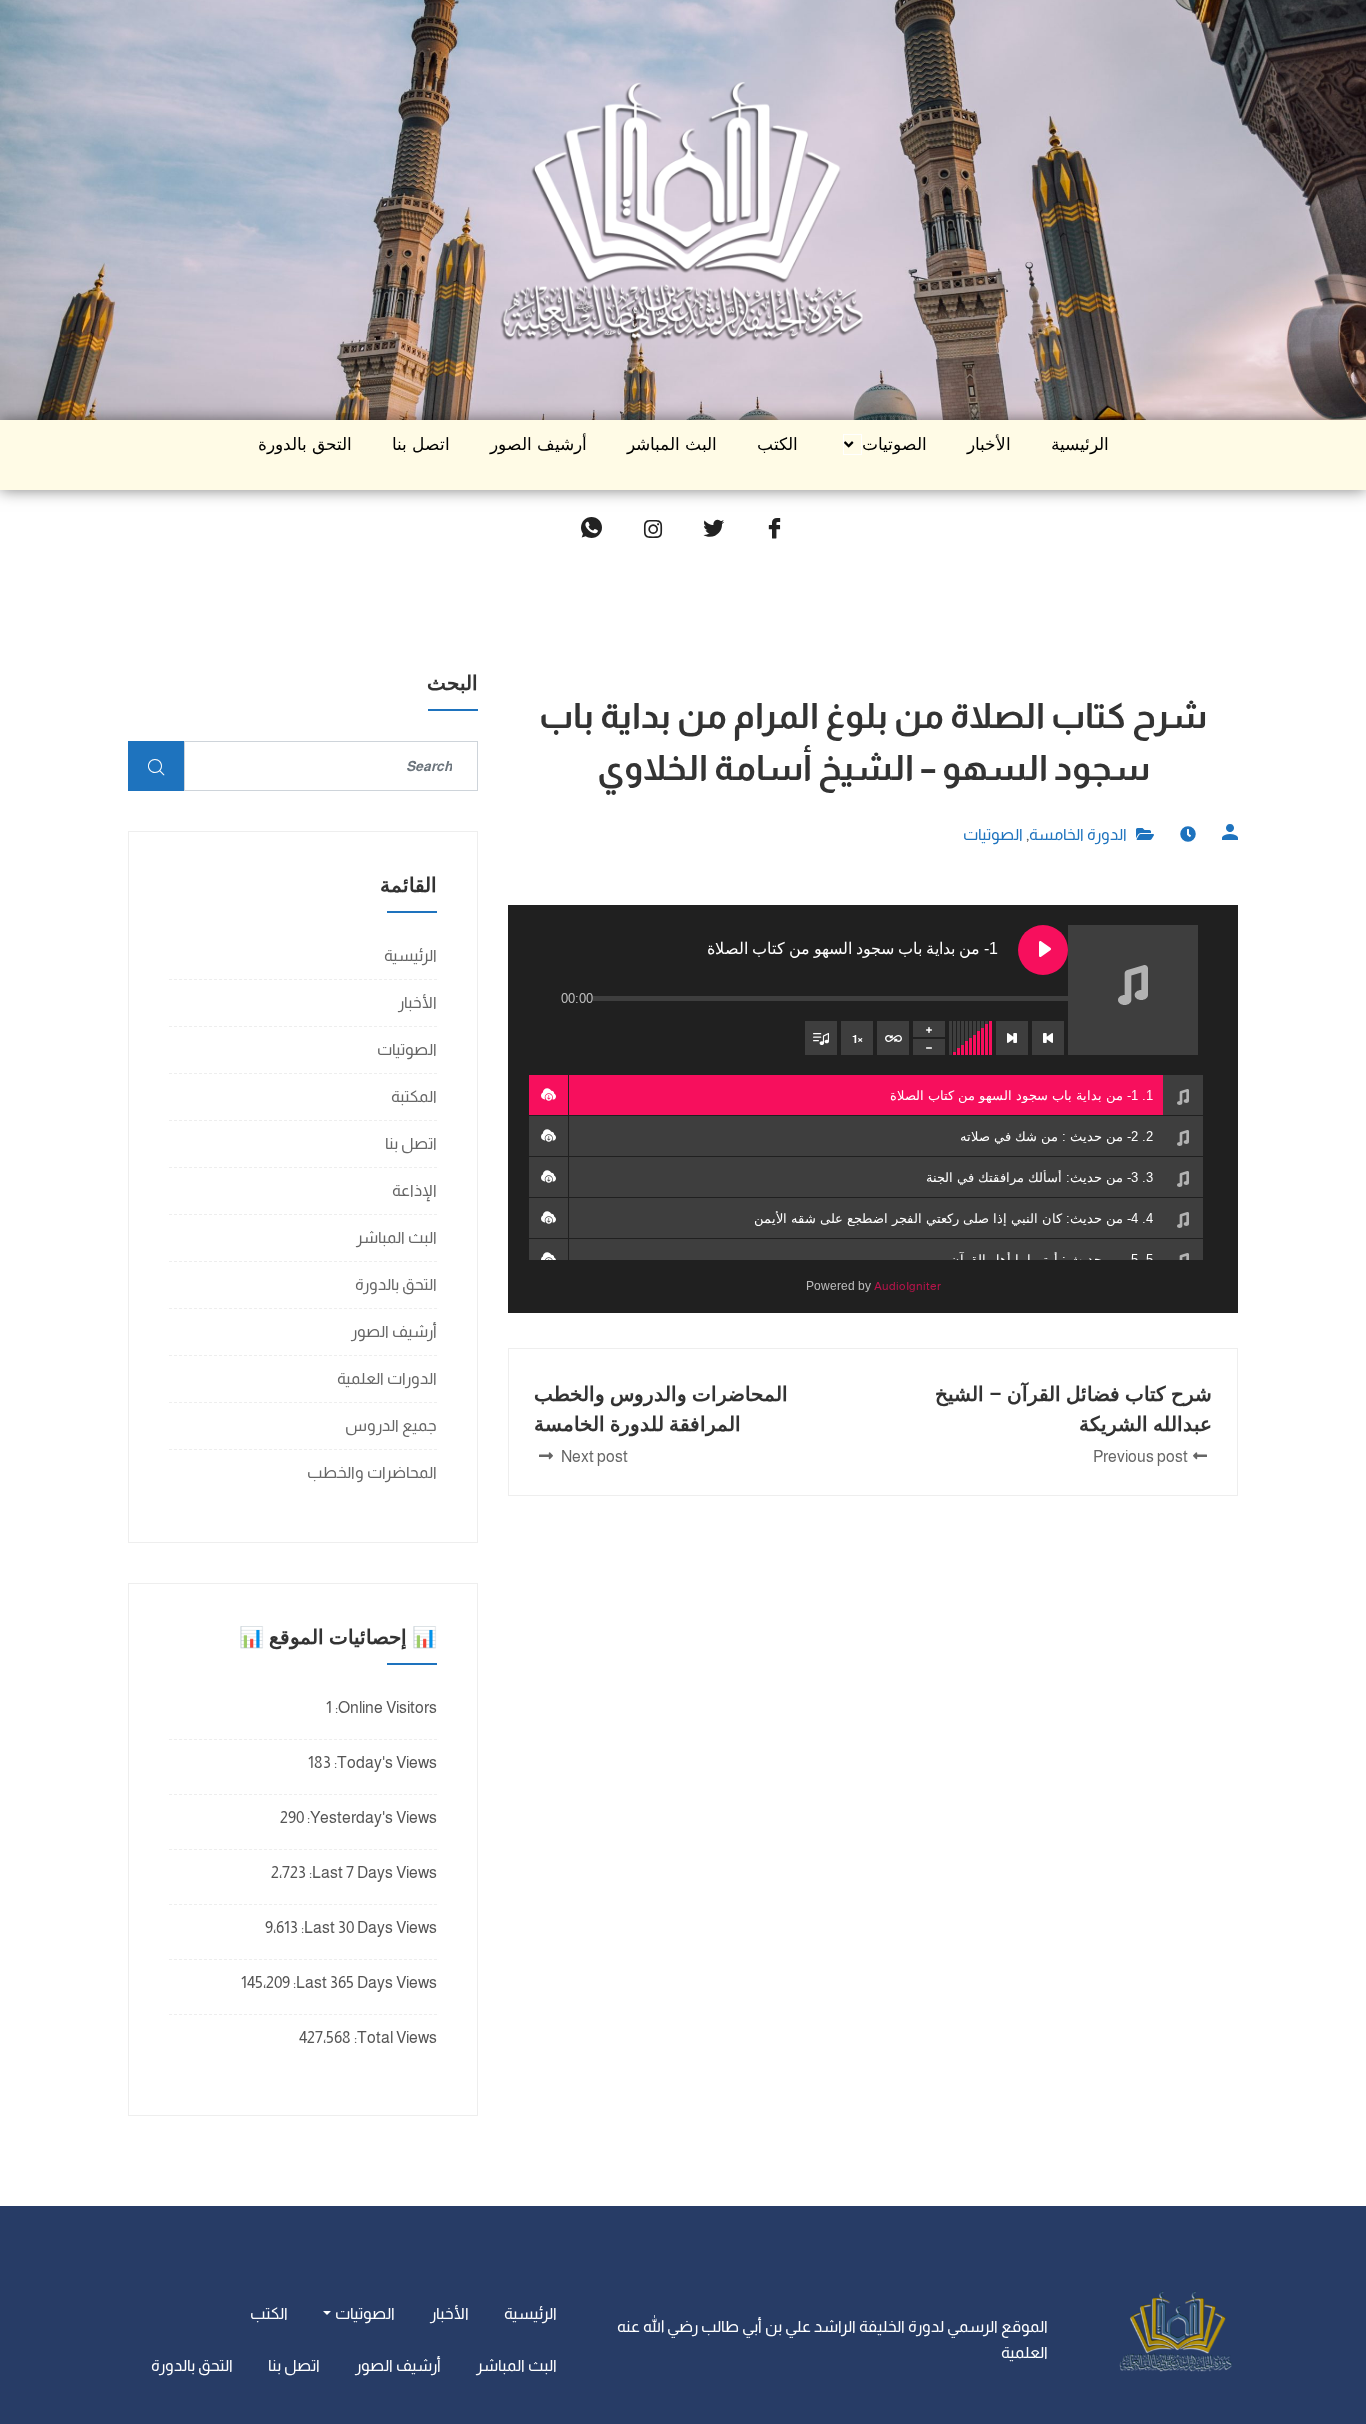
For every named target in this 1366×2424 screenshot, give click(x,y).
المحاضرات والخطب (372, 1472)
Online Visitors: (384, 1707)
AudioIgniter (907, 1286)
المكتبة (414, 1096)
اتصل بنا (421, 444)
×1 (857, 1038)
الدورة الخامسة (1078, 834)
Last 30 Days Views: (367, 1927)
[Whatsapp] (592, 530)
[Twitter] (714, 530)
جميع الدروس (391, 1425)
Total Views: (394, 2037)
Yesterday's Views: (370, 1817)
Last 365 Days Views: (363, 1982)
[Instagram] (653, 530)
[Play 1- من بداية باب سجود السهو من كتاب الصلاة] (1043, 950)
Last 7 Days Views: (371, 1872)
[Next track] (1012, 1038)
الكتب (777, 444)
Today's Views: (384, 1762)
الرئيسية (1080, 444)
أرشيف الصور (538, 444)
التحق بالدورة (305, 444)
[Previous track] (1048, 1038)
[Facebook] (775, 530)
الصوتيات (894, 444)
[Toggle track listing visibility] (821, 1038)
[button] (548, 1095)
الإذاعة (414, 1190)
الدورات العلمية (387, 1378)
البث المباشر (672, 444)
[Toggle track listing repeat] (893, 1038)
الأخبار (989, 444)
